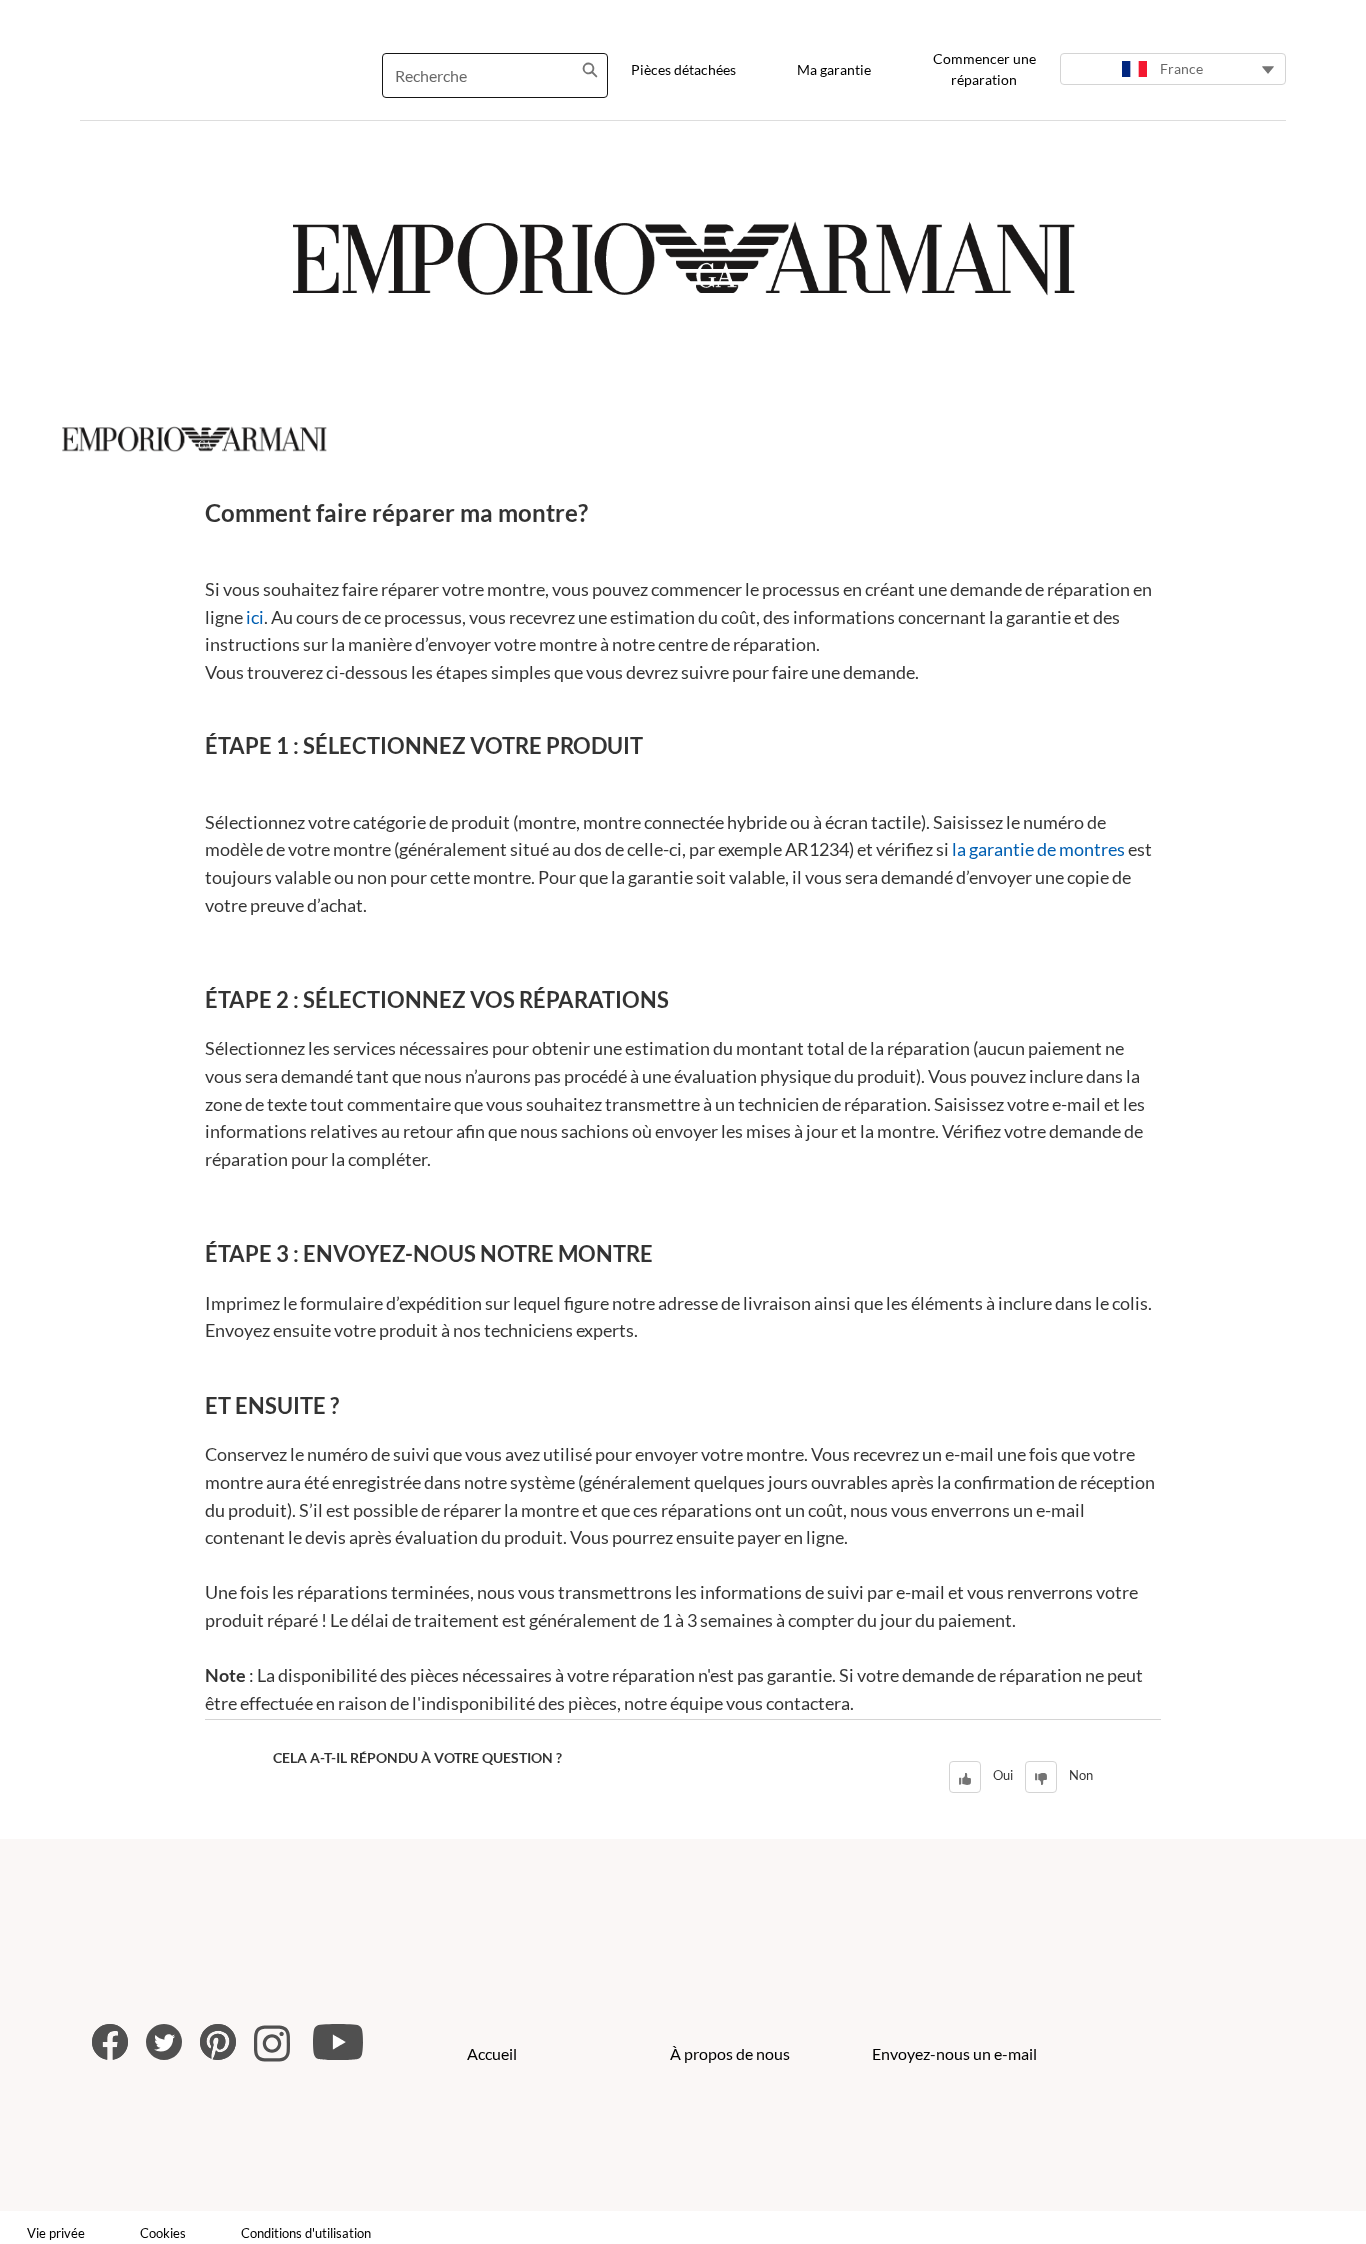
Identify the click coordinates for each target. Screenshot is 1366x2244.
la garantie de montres (1038, 849)
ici (255, 617)
